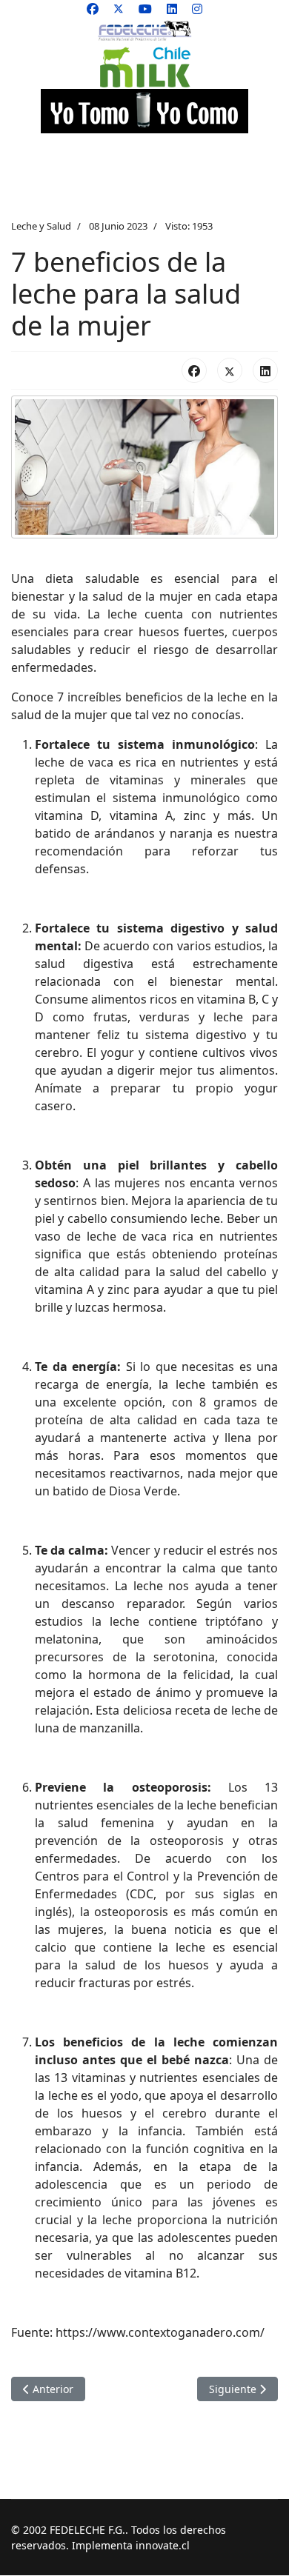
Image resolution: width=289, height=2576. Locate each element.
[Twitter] (119, 9)
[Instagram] (197, 9)
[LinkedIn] (265, 370)
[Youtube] (145, 9)
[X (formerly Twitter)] (230, 370)
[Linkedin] (172, 9)
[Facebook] (93, 9)
